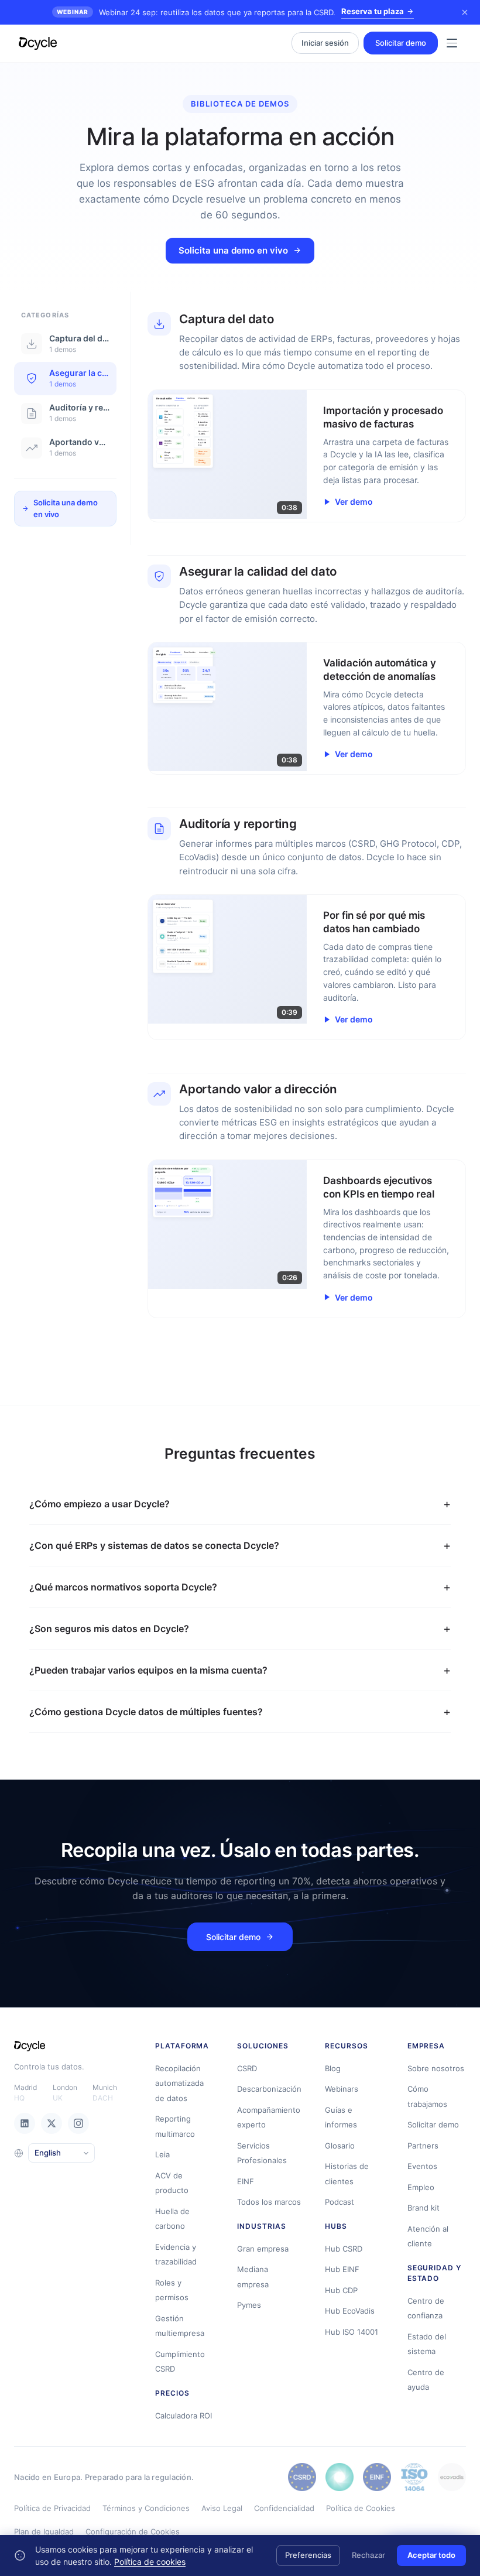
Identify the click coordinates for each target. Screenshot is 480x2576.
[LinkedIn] (25, 2123)
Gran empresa (263, 2249)
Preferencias (308, 2555)
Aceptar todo (431, 2555)
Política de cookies (150, 2562)
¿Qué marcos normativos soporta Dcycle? (123, 1587)
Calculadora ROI (184, 2416)
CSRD (247, 2068)
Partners (423, 2146)
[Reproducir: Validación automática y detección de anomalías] (228, 707)
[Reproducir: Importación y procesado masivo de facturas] (228, 454)
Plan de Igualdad (44, 2531)
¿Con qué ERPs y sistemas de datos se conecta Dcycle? (154, 1545)
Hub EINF (342, 2269)
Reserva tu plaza (373, 11)
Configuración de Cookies (133, 2531)
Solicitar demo (401, 43)
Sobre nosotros (436, 2068)
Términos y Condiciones (146, 2508)
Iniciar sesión (325, 43)
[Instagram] (78, 2123)
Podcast (340, 2202)
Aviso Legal (222, 2508)
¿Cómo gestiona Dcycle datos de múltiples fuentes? (146, 1712)
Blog (333, 2068)
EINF (246, 2181)
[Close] (465, 12)
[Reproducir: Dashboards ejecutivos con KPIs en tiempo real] (228, 1224)
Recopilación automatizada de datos (179, 2083)
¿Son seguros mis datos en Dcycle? (109, 1629)
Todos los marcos (269, 2202)
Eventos (422, 2166)
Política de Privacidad (52, 2508)
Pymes (249, 2305)
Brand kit (424, 2208)
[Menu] (452, 43)
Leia (162, 2154)
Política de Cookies (361, 2508)
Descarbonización (269, 2089)
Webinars (342, 2089)
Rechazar (368, 2555)
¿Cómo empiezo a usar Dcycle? (100, 1504)
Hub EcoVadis (350, 2311)
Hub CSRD (344, 2249)
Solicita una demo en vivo (233, 250)
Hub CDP (341, 2290)
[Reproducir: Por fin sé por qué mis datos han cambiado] (228, 959)
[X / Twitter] (52, 2123)
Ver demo (354, 502)
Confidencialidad (284, 2508)
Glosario (340, 2146)
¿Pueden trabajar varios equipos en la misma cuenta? (148, 1670)
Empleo (421, 2187)
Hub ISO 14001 (352, 2332)
